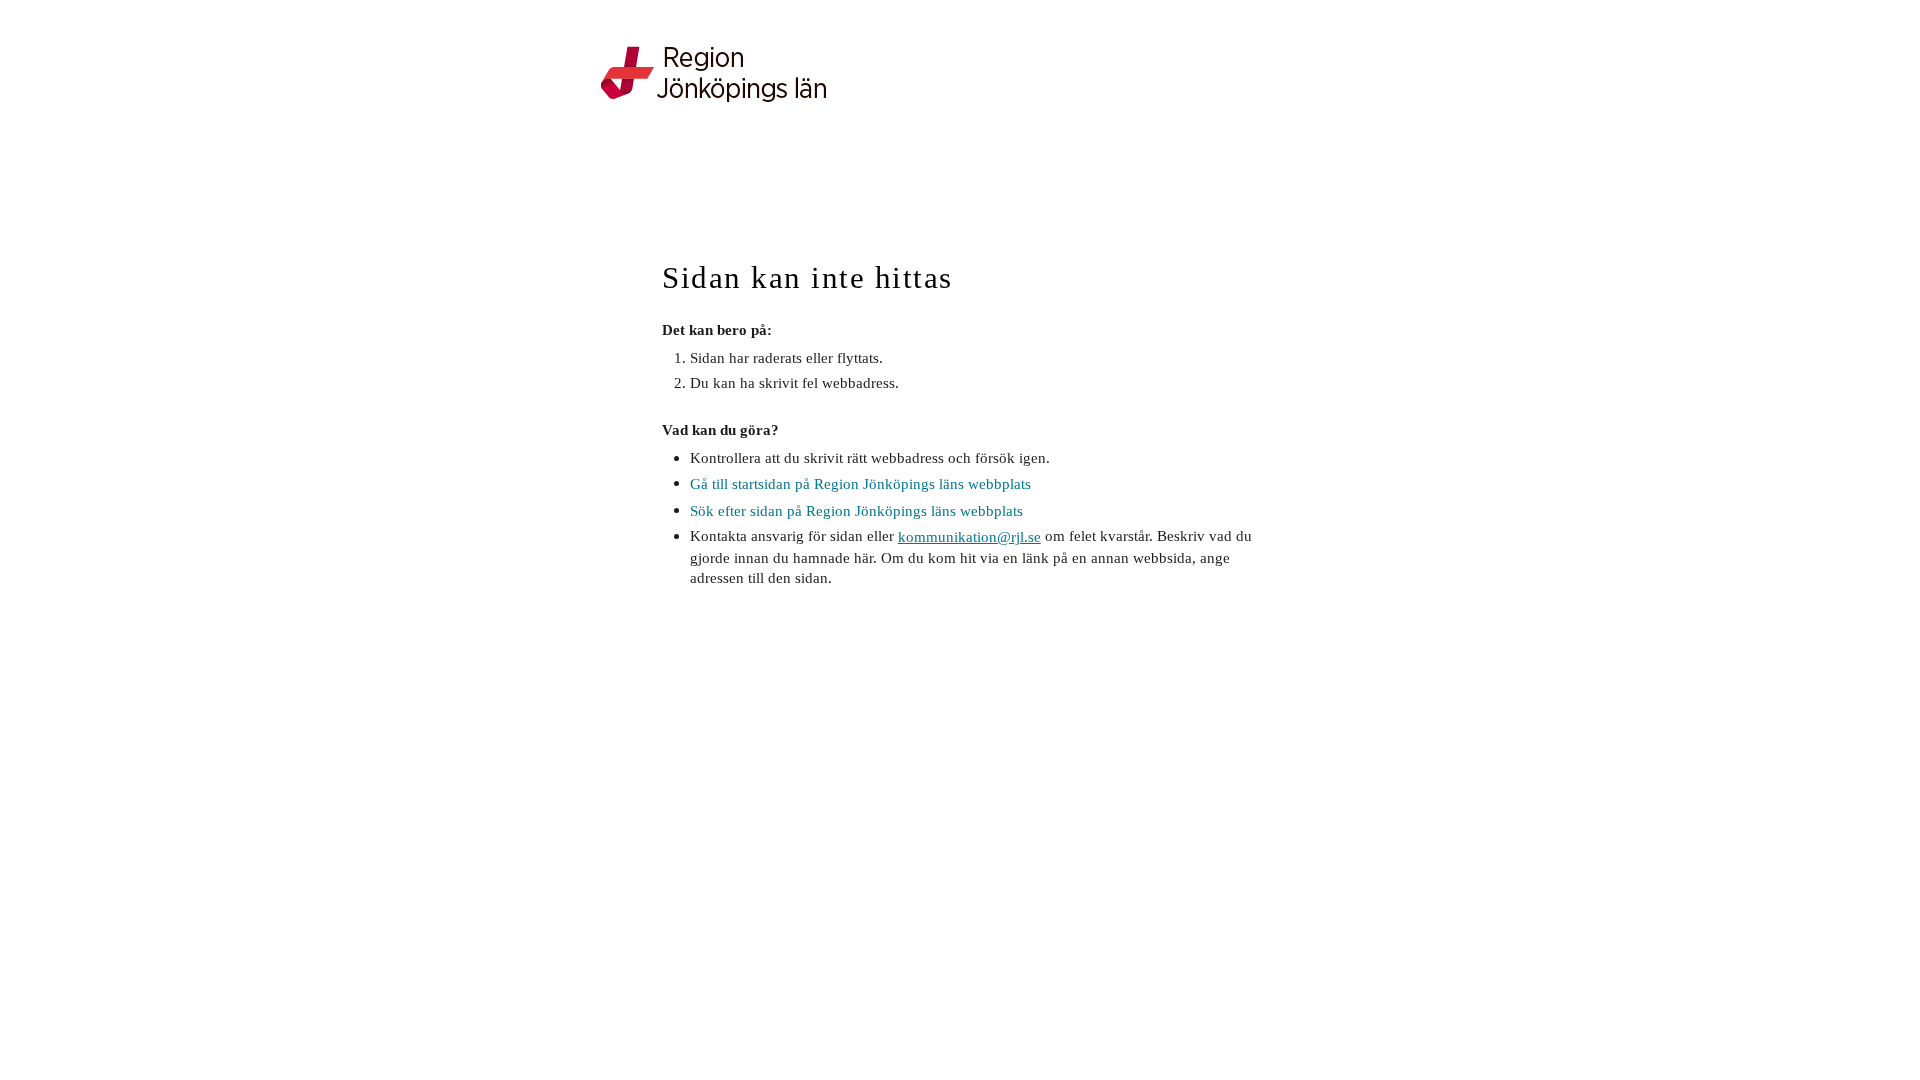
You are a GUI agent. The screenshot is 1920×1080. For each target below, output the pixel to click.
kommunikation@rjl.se (969, 536)
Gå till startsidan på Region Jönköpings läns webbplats (860, 483)
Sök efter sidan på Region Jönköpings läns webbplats (856, 510)
